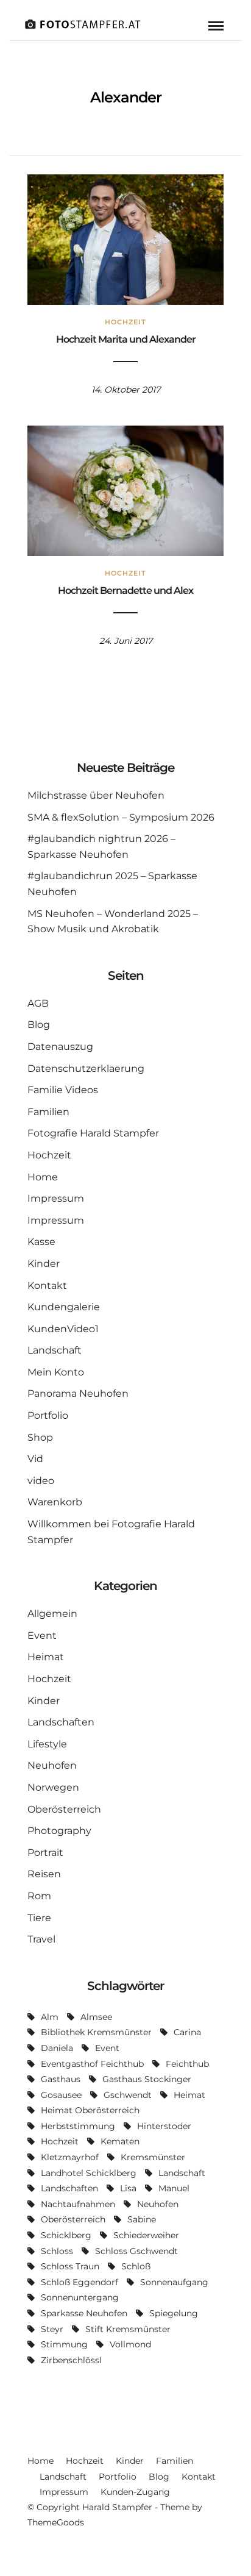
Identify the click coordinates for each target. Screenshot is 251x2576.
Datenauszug (60, 1047)
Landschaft (55, 1350)
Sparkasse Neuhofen (84, 2313)
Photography (59, 1831)
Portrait (45, 1853)
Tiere (39, 1918)
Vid (35, 1459)
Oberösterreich (64, 1809)
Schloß (136, 2266)
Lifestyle (47, 1744)
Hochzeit (125, 322)
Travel (41, 1939)
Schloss (57, 2251)
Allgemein (52, 1614)
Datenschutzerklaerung (86, 1069)
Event (42, 1636)
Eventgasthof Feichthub (92, 2064)
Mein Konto (56, 1372)
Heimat (46, 1657)
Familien (48, 1112)
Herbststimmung (78, 2126)
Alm (50, 2017)
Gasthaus (61, 2079)
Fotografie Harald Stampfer (93, 1133)
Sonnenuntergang (80, 2297)
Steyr (52, 2329)
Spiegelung (174, 2313)
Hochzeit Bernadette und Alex (125, 590)
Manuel (174, 2188)
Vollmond (130, 2344)
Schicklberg (66, 2235)
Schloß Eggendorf (80, 2282)
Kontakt (47, 1286)
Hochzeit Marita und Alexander (126, 339)
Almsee (96, 2017)
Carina (187, 2032)
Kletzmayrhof (70, 2157)
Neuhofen (52, 1765)
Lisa (128, 2188)
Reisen (44, 1874)
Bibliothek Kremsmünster (96, 2032)
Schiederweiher (146, 2235)
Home (43, 1177)
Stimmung (64, 2344)
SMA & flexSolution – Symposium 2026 (121, 817)
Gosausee (61, 2095)
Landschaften (61, 1722)
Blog (39, 1025)
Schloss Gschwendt (136, 2251)
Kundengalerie (64, 1307)
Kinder (44, 1264)
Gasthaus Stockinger (147, 2079)
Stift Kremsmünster (128, 2329)
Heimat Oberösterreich (90, 2110)
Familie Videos (63, 1090)
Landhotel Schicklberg (89, 2173)
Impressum (56, 1198)
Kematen (120, 2141)
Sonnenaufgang (174, 2282)
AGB (38, 1003)
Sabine (142, 2219)
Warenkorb (55, 1502)
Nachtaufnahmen (78, 2204)
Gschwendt (128, 2095)
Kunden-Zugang (135, 2492)
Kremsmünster (153, 2157)
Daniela (57, 2048)
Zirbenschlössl (71, 2360)
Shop (40, 1437)
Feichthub (187, 2064)
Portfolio (48, 1415)
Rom (39, 1896)
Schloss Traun (70, 2266)
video (41, 1481)
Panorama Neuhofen (78, 1393)
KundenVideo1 (63, 1329)
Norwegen (53, 1787)
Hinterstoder (164, 2126)
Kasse (41, 1242)
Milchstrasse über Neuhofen (96, 795)
